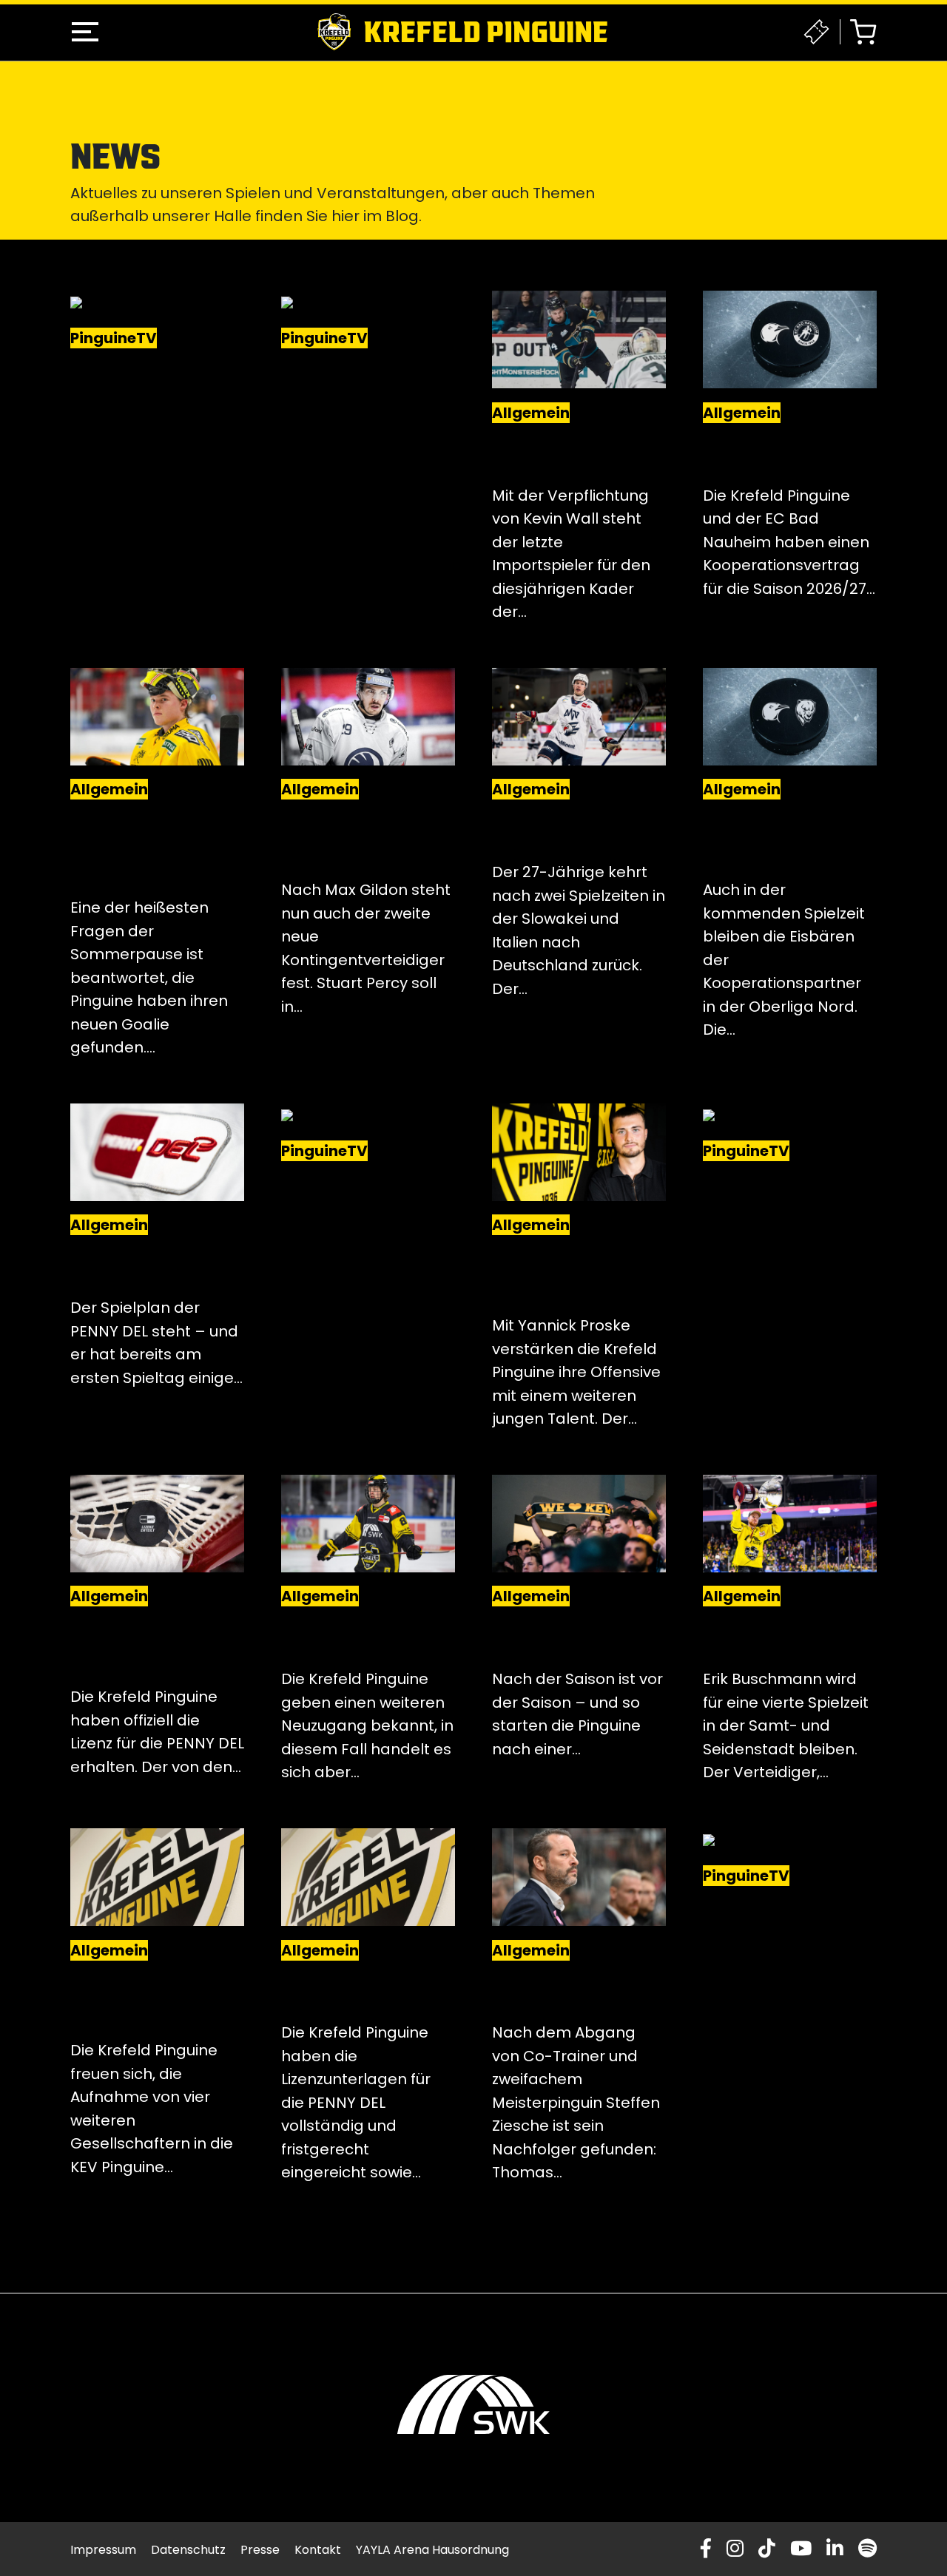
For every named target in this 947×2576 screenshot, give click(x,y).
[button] (85, 32)
